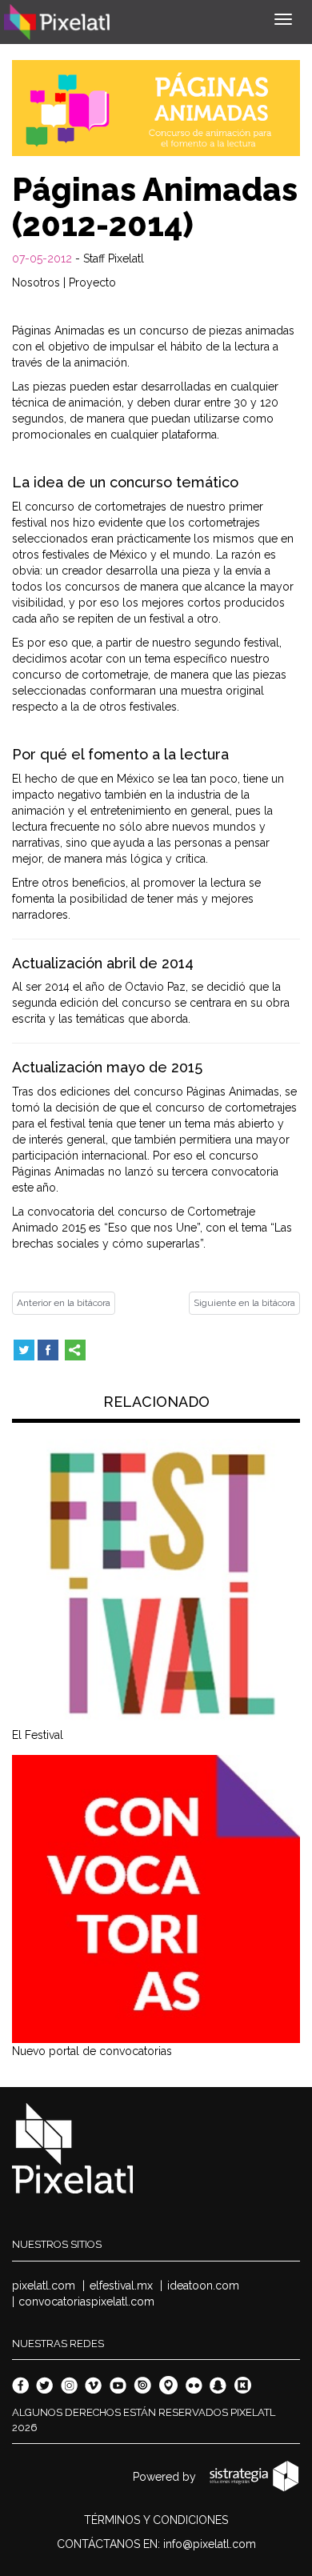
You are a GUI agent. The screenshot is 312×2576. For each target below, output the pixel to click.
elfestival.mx (121, 2286)
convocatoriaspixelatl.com (86, 2302)
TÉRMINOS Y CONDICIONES (156, 2520)
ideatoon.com (203, 2286)
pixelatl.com (44, 2286)
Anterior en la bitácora (64, 1303)
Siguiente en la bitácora (244, 1303)
